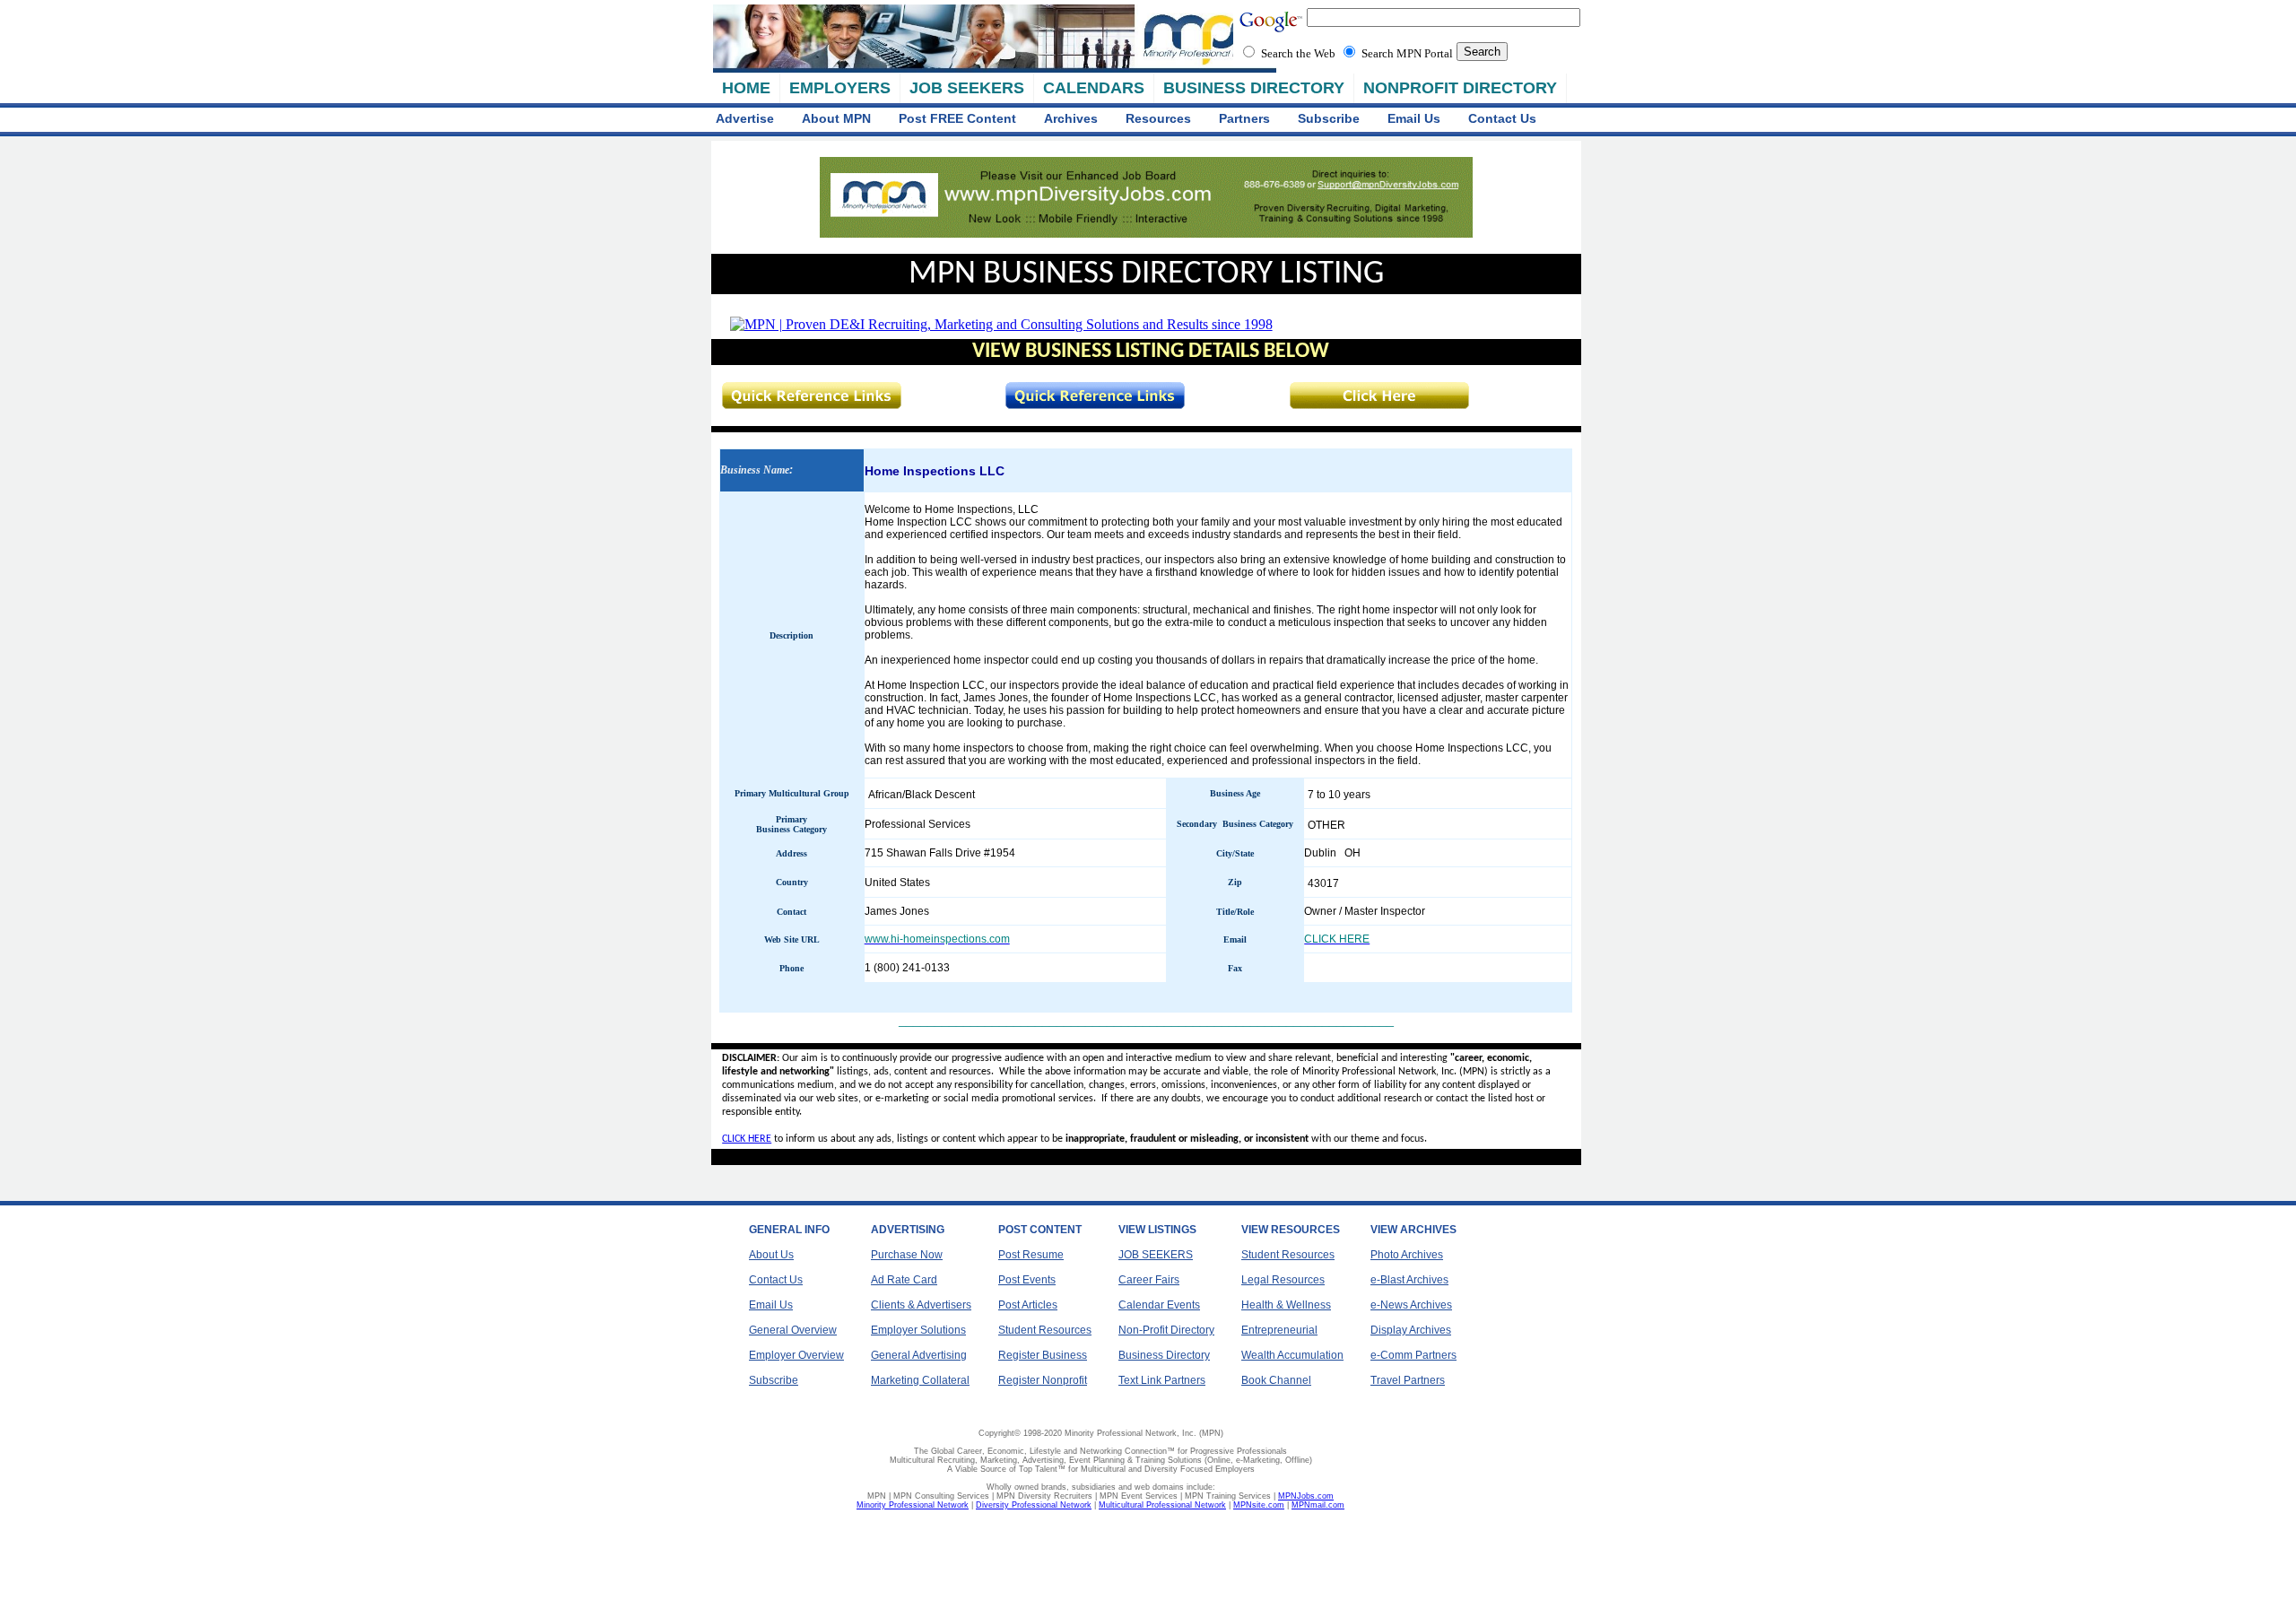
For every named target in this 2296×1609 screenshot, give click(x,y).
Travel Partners (1408, 1380)
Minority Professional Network (913, 1505)
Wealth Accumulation (1292, 1355)
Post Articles (1028, 1305)
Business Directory (1164, 1355)
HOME (746, 88)
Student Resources (1045, 1330)
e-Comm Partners (1413, 1355)
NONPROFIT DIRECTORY (1460, 88)
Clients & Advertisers (921, 1305)
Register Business (1043, 1355)
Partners (1244, 118)
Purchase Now (907, 1255)
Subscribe (1329, 118)
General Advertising (919, 1355)
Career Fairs (1149, 1280)
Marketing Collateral (920, 1380)
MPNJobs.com (1306, 1496)
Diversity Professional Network (1034, 1505)
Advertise (745, 118)
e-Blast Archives (1409, 1280)
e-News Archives (1411, 1305)
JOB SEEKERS (967, 88)
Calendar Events (1159, 1305)
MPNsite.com (1259, 1505)
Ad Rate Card (904, 1280)
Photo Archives (1407, 1255)
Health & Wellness (1286, 1305)
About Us (771, 1255)
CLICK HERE (747, 1139)
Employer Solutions (918, 1330)
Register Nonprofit (1043, 1380)
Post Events (1027, 1280)
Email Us (1414, 118)
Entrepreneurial (1279, 1330)
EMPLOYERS (840, 88)
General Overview (793, 1330)
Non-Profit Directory (1166, 1330)
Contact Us (1502, 118)
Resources (1158, 118)
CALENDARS (1094, 88)
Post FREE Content (957, 118)
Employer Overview (796, 1355)
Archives (1071, 118)
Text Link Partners (1162, 1380)
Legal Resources (1283, 1280)
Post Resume (1031, 1255)
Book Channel (1276, 1380)
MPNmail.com (1318, 1505)
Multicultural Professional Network (1162, 1505)
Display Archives (1411, 1330)
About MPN (836, 118)
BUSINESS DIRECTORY (1254, 88)
